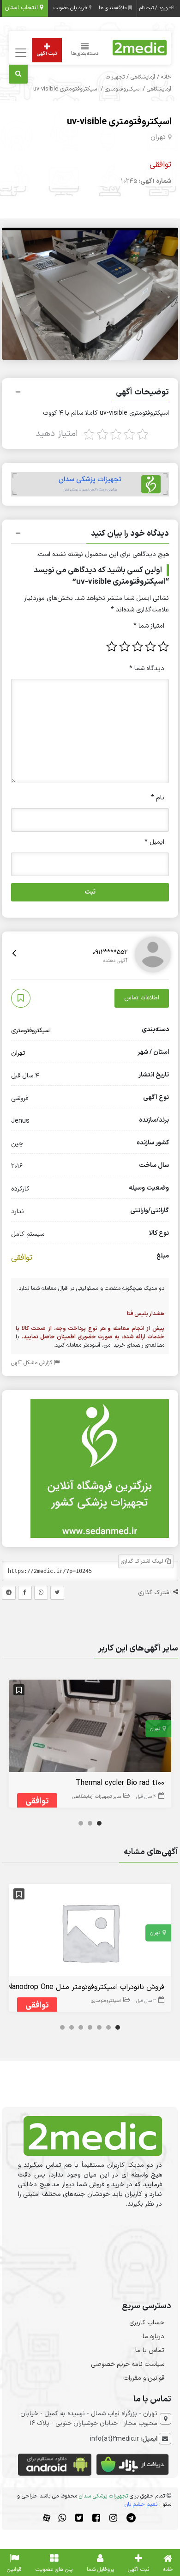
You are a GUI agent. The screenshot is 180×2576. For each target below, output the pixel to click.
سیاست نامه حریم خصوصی (128, 2364)
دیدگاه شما (147, 668)
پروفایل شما (100, 2570)
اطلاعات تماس (142, 998)
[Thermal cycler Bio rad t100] (90, 1728)
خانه (166, 77)
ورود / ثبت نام (154, 8)
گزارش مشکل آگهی (33, 1363)
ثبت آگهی (47, 54)
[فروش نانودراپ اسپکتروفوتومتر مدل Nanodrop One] (90, 1932)
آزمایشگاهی (143, 77)
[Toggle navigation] (20, 53)
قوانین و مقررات (144, 2378)
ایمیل (154, 842)
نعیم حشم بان (141, 2504)
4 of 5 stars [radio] (125, 647)
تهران (158, 137)
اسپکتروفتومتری (123, 89)
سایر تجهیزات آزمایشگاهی (97, 1797)
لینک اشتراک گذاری (143, 1561)
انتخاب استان (22, 8)
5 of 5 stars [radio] (112, 647)
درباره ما (153, 2337)
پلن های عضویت (54, 2570)
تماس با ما (150, 2350)
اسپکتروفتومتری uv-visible (119, 122)
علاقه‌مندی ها (114, 8)
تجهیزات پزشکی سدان (103, 2496)
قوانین (14, 2570)
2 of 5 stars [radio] (150, 647)
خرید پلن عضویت (71, 8)
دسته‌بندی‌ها (85, 54)
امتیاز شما (149, 626)
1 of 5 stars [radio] (163, 647)
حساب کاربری (147, 2323)
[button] (90, 393)
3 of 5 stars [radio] (138, 647)
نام (158, 798)
